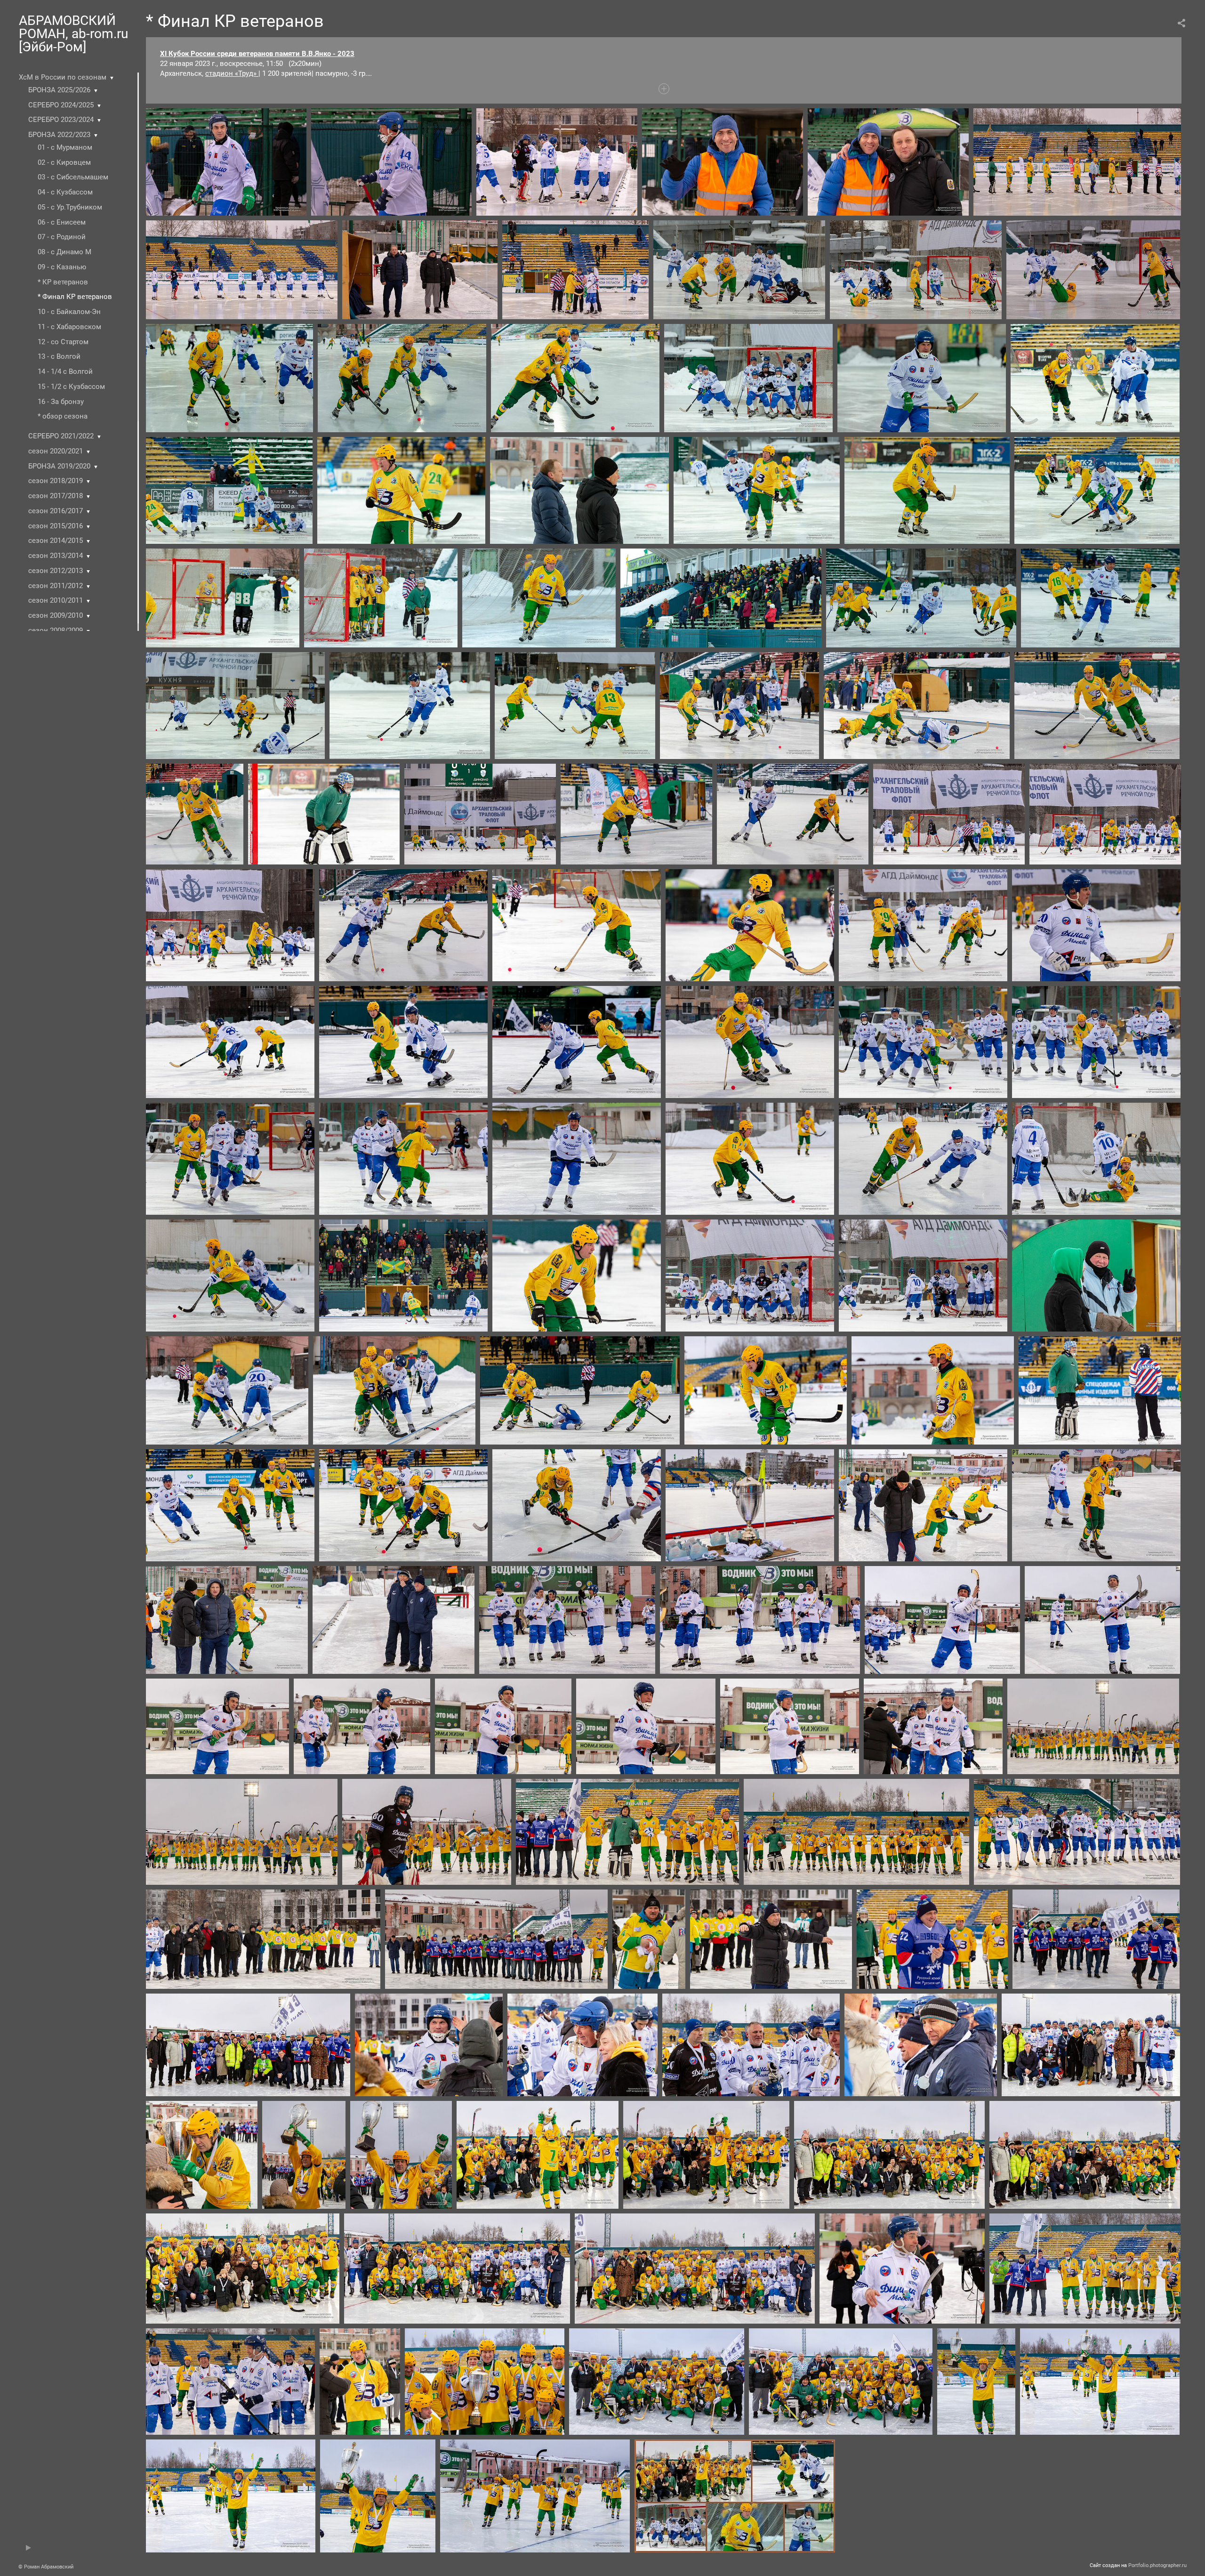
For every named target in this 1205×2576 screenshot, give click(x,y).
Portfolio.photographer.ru (1157, 2565)
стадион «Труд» (232, 73)
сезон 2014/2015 (56, 541)
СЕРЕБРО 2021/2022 (61, 436)
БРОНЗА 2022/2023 (59, 135)
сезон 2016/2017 (56, 511)
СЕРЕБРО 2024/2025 (61, 105)
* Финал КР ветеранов (75, 297)
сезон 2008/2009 (56, 630)
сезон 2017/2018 (56, 496)
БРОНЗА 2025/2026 (59, 90)
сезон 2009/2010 (56, 615)
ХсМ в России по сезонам (63, 77)
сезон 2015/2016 (56, 526)
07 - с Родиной (62, 237)
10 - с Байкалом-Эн (69, 312)
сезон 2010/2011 (56, 600)
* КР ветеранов (63, 282)
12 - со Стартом (63, 342)
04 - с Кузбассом (65, 192)
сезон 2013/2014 (56, 556)
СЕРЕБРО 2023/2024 (61, 120)
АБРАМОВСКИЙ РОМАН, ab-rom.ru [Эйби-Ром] (73, 34)
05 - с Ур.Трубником (70, 207)
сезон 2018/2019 (56, 481)
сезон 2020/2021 (56, 451)
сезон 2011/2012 (56, 586)
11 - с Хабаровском (69, 327)
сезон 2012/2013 (56, 571)
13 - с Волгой (59, 356)
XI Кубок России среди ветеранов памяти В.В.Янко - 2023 (257, 54)
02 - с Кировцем (64, 162)
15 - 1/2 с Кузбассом (71, 387)
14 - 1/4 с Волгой (65, 371)
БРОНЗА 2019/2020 (59, 466)
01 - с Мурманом (65, 147)
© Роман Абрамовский (46, 2567)
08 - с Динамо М (64, 252)
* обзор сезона (63, 416)
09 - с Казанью (62, 267)
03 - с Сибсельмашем (73, 177)
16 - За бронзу (61, 402)
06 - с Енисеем (62, 222)
